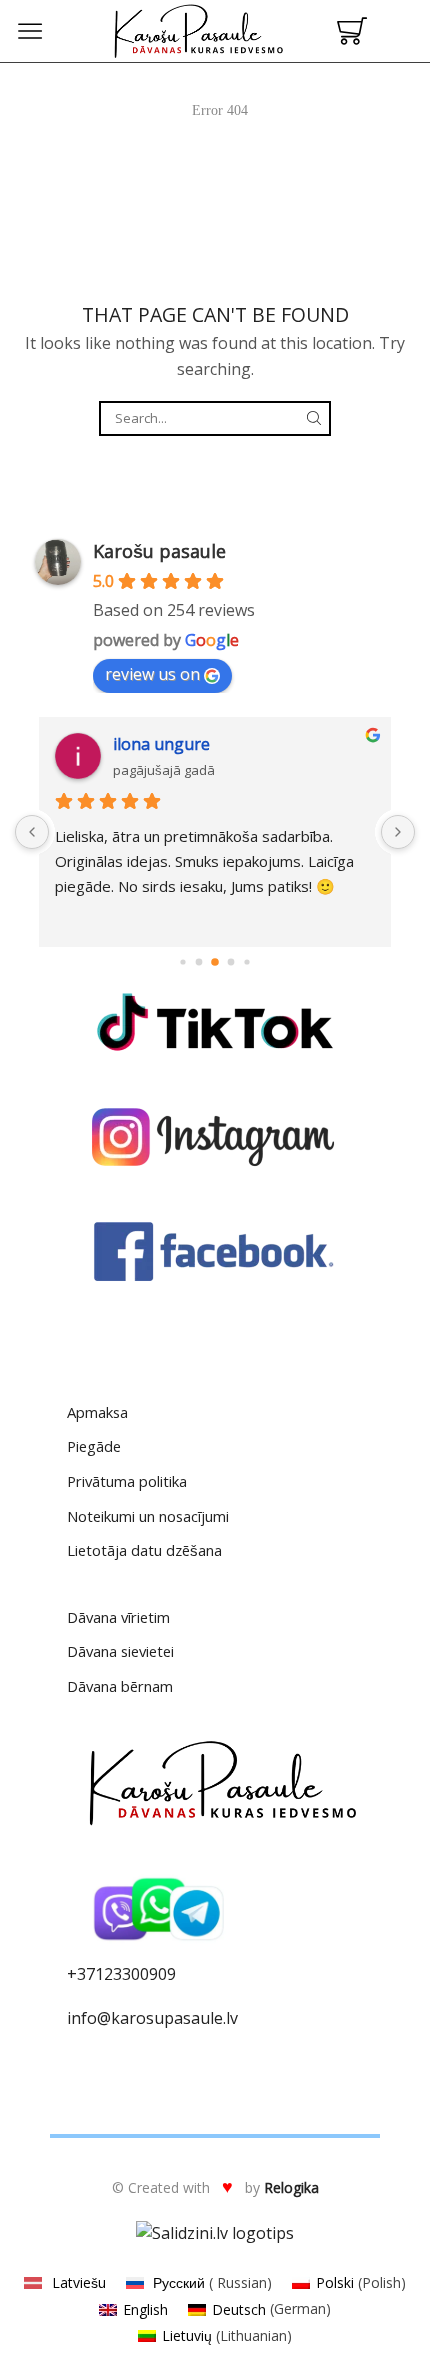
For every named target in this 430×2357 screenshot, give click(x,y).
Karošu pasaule (159, 551)
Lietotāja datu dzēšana (144, 1550)
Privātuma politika (127, 1481)
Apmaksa (97, 1412)
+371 (85, 1974)
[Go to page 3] (215, 962)
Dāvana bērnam (120, 1686)
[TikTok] (215, 1022)
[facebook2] (215, 1252)
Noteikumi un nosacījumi (148, 1516)
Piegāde (94, 1446)
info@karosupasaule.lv (152, 2018)
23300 (126, 1974)
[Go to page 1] (182, 962)
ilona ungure (161, 744)
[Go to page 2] (199, 962)
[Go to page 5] (246, 962)
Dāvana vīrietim (118, 1617)
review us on (152, 674)
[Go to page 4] (231, 962)
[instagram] (215, 1137)
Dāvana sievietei (120, 1651)
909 (162, 1974)
